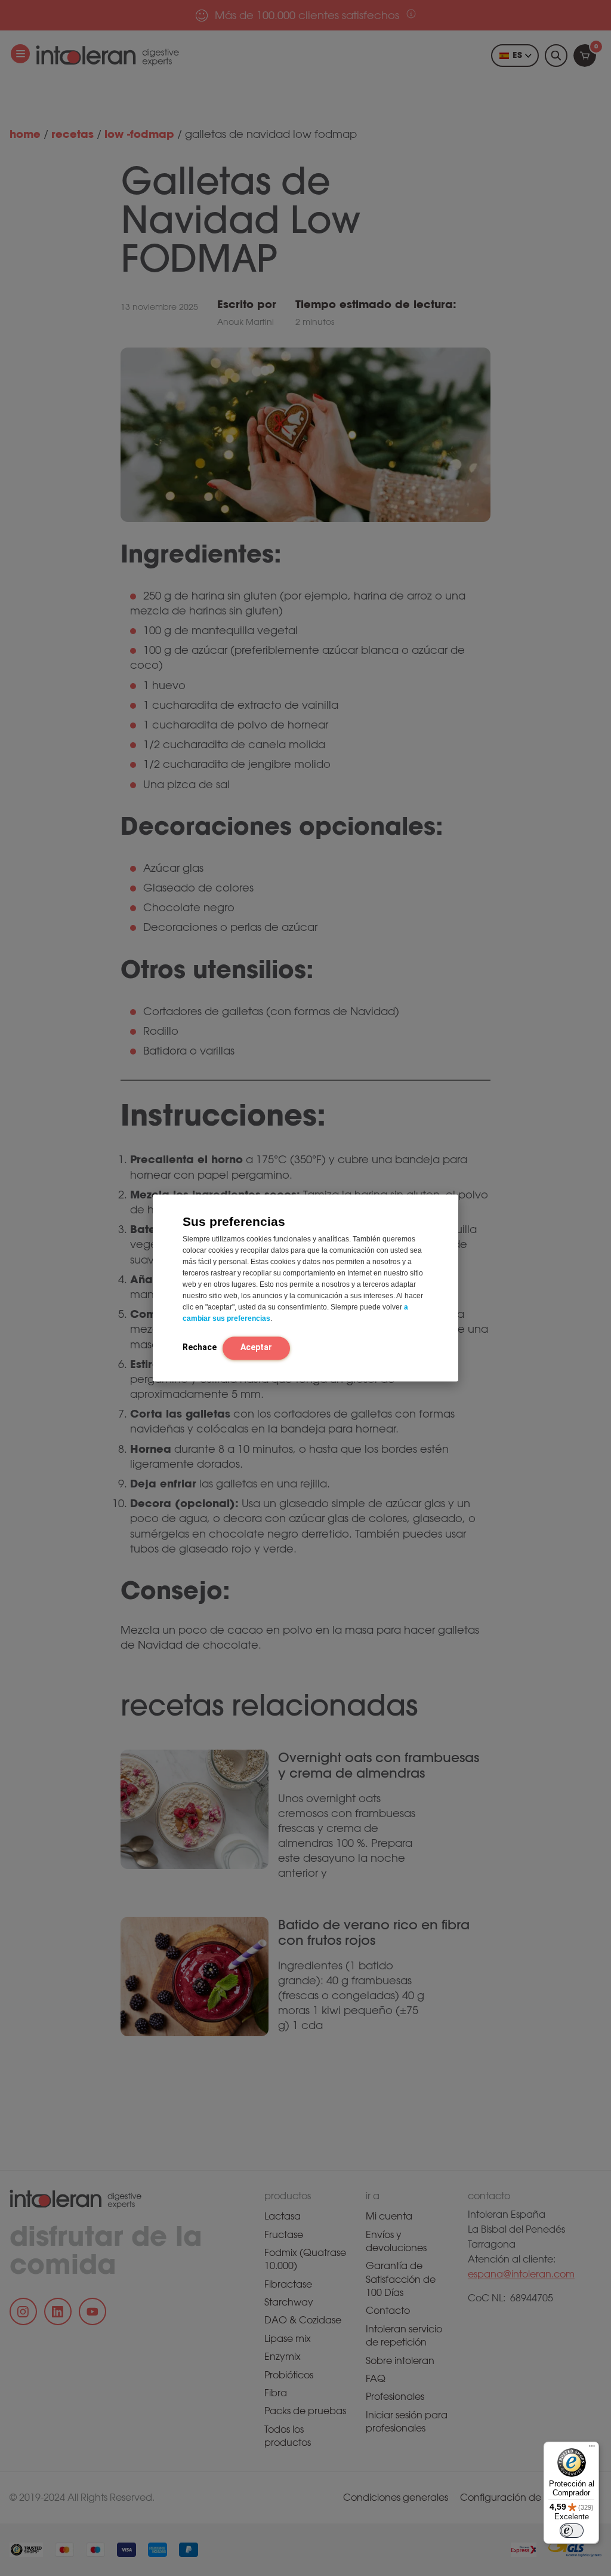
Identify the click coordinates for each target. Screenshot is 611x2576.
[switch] (572, 2531)
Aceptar (256, 1347)
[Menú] (592, 2449)
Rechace (200, 1347)
